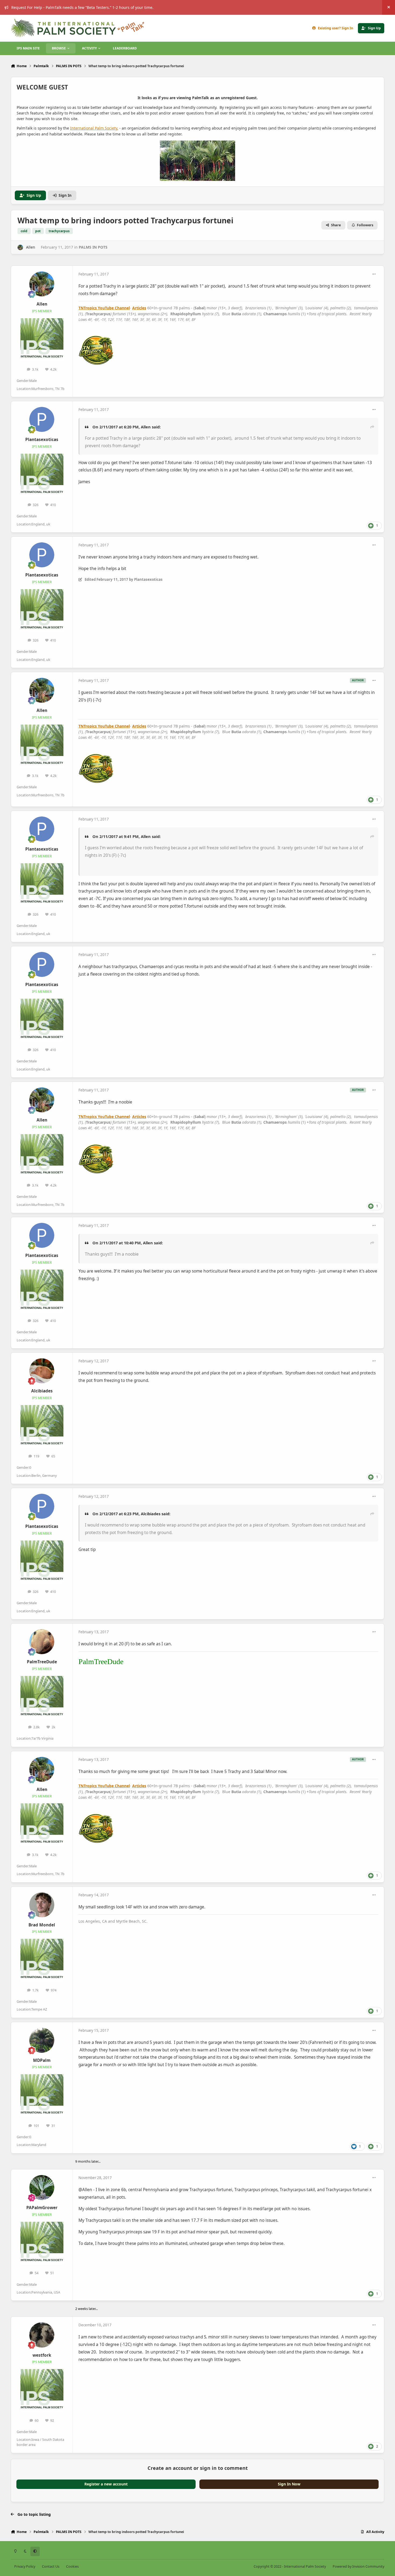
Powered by (358, 2566)
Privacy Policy (25, 2566)
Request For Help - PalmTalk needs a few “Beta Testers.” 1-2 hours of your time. (82, 7)
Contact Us (51, 2566)
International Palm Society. (94, 128)
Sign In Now (289, 2484)
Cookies (72, 2566)
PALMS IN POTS (93, 247)
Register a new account (106, 2484)
